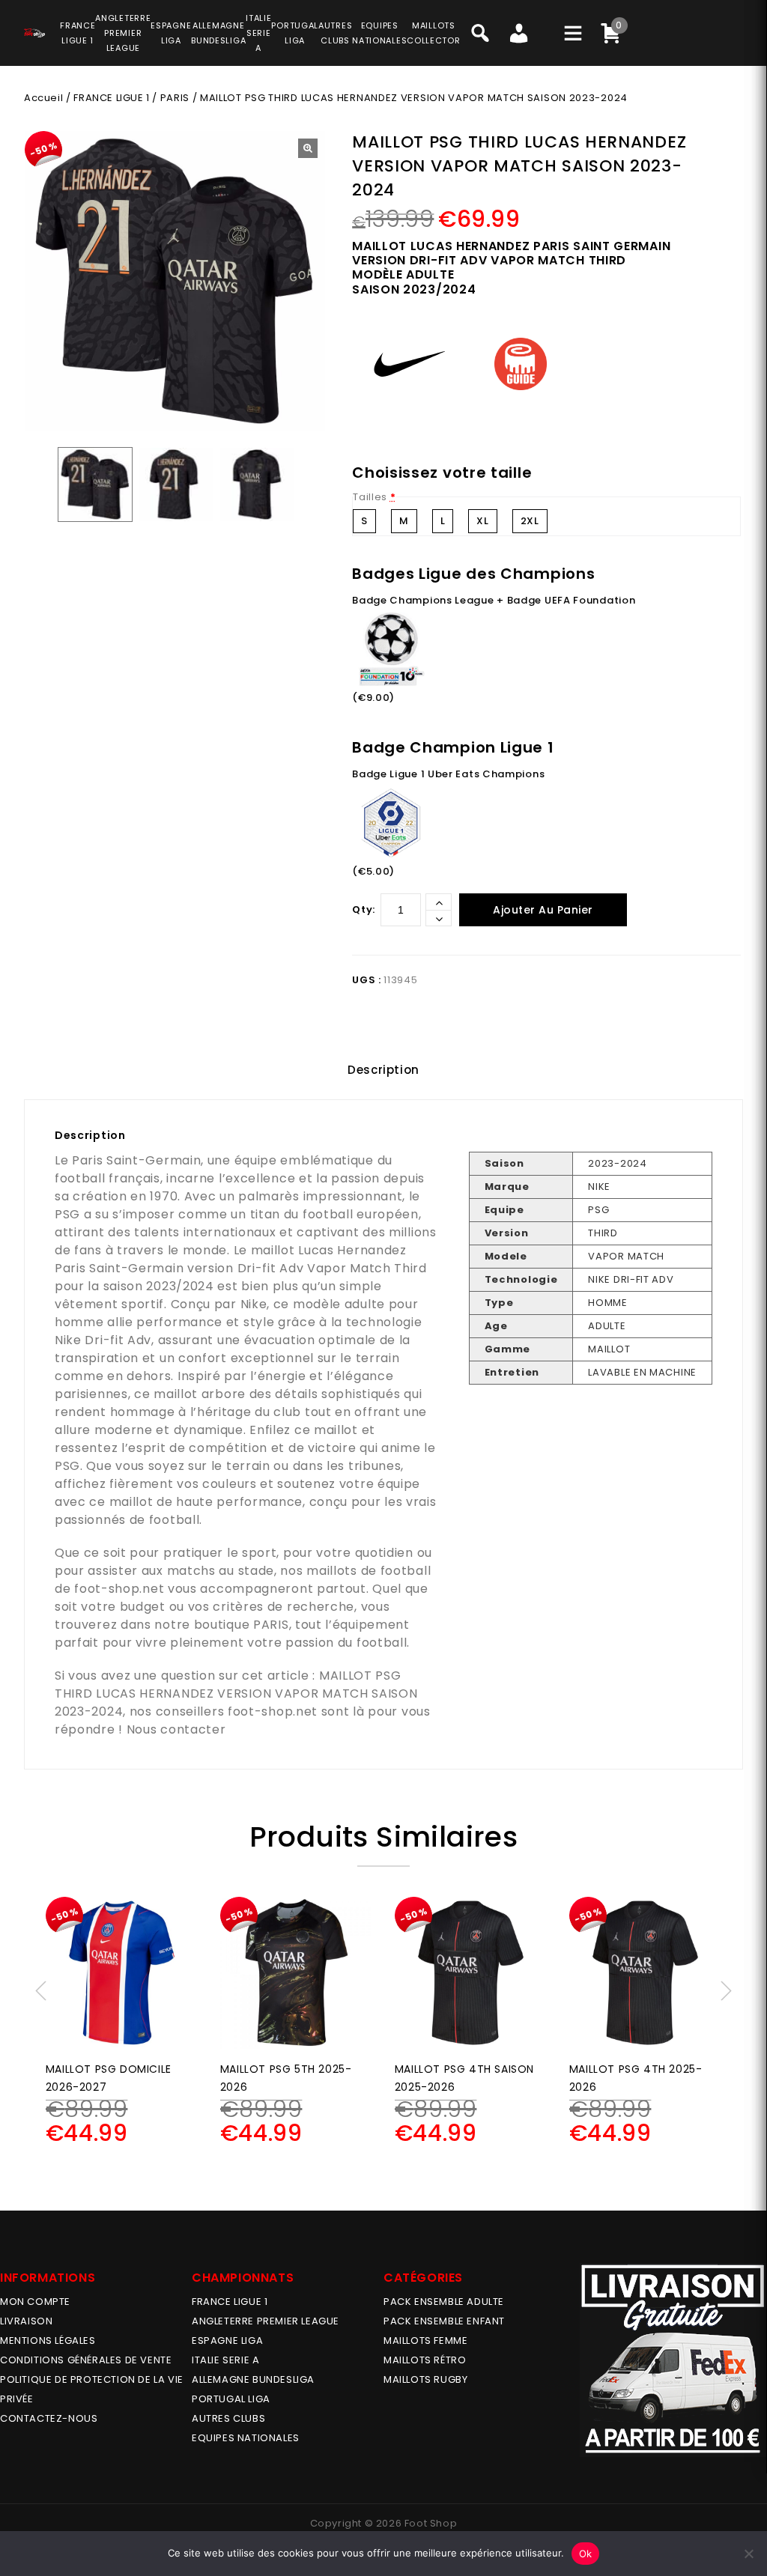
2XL (530, 521)
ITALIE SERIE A (225, 2360)
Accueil (43, 98)
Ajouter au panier (543, 910)
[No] (748, 2554)
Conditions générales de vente (86, 2360)
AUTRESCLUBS (335, 33)
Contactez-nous (49, 2418)
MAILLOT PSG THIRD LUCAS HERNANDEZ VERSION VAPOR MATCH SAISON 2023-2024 (236, 1693)
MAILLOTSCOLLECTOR (433, 33)
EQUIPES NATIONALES (246, 2438)
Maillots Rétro (425, 2360)
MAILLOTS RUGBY (425, 2379)
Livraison (26, 2321)
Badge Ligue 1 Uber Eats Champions (448, 774)
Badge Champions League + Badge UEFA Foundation (494, 600)
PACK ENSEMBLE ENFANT (444, 2321)
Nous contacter (176, 1729)
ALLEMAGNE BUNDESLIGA (253, 2379)
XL (482, 521)
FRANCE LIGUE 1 (111, 98)
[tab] (383, 1070)
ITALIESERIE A (258, 33)
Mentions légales (48, 2340)
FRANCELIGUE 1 (78, 33)
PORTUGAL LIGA (231, 2399)
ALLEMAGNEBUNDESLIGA (218, 33)
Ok (586, 2554)
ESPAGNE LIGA (227, 2340)
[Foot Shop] (34, 31)
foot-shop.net (119, 1589)
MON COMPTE (35, 2302)
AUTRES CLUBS (228, 2418)
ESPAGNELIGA (171, 33)
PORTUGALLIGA (295, 33)
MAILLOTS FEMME (425, 2340)
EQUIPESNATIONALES (379, 33)
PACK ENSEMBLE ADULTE (444, 2302)
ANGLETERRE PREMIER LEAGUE (123, 33)
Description (383, 1070)
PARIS (175, 98)
